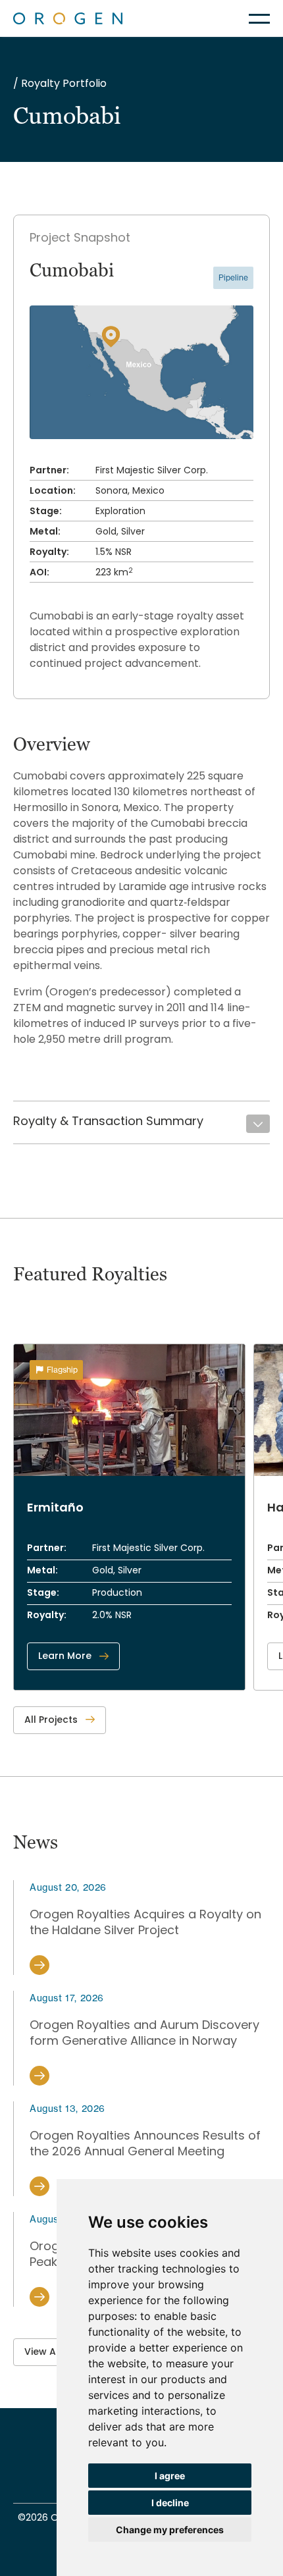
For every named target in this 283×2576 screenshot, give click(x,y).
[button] (259, 19)
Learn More (65, 1657)
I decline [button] (170, 2503)
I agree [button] (170, 2476)
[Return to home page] (68, 18)
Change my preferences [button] (170, 2530)
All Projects (51, 1721)
